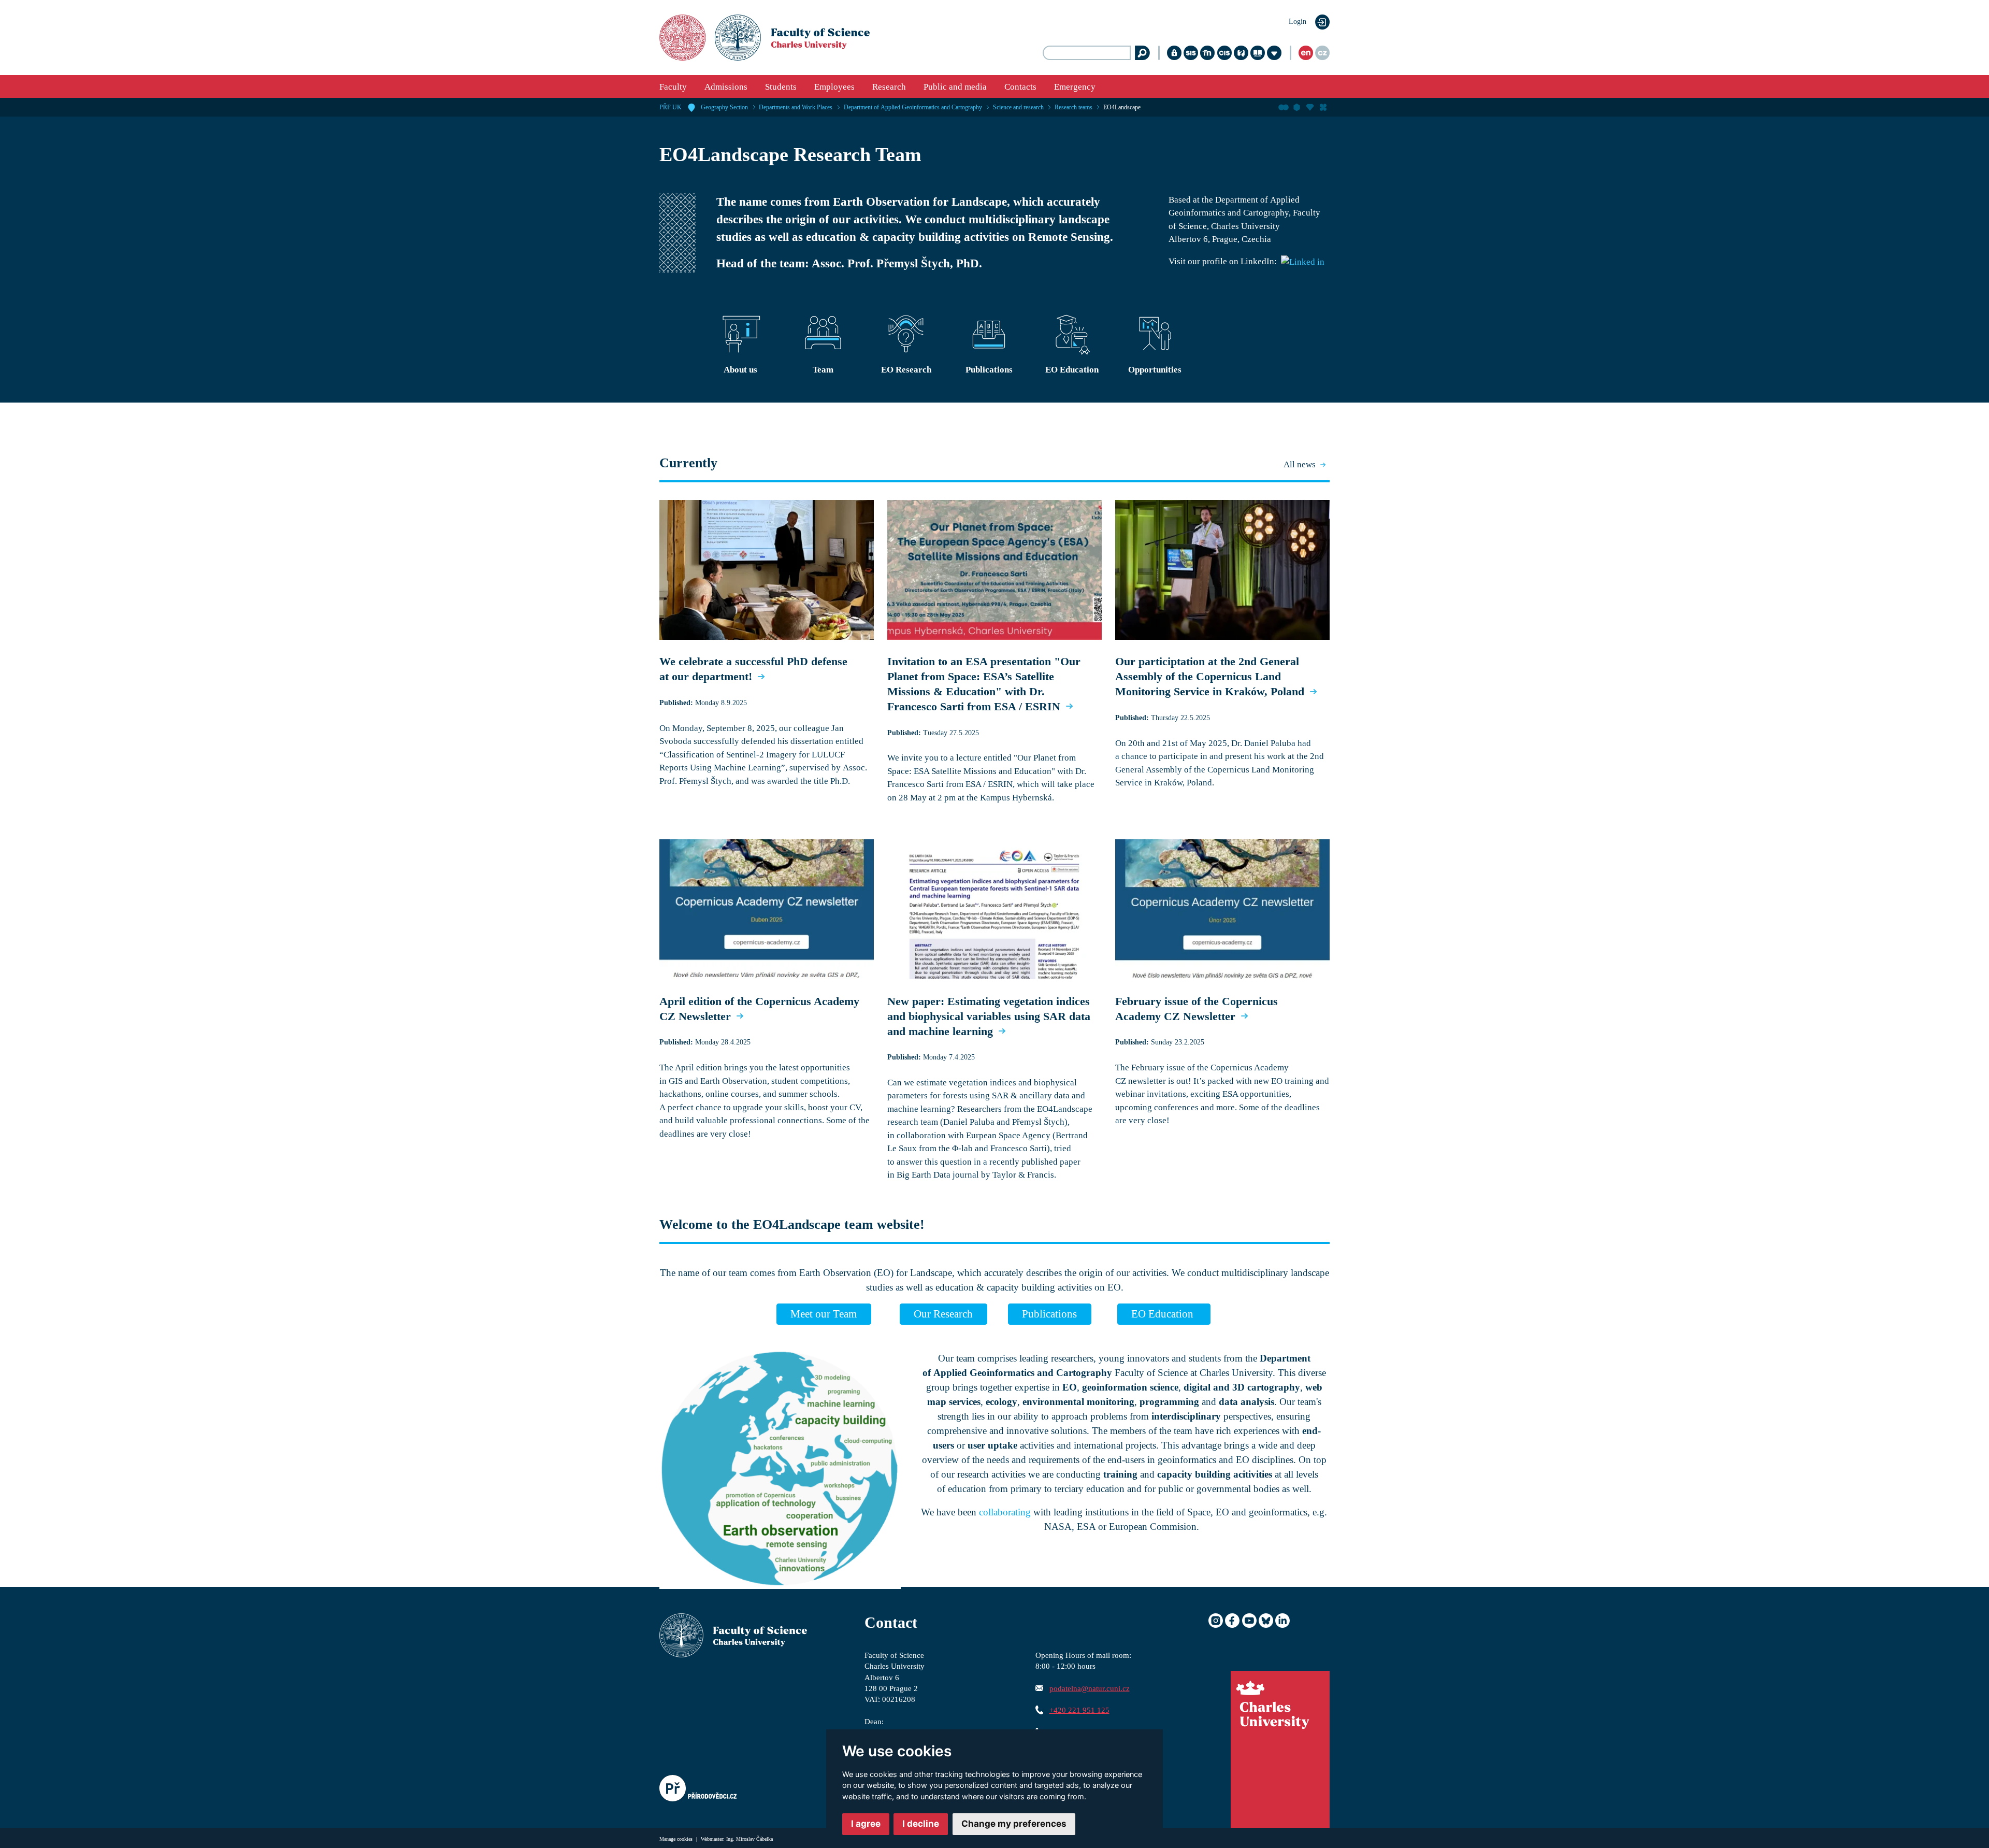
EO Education (1164, 1314)
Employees (834, 87)
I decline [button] (921, 1824)
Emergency (1075, 87)
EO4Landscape (1122, 107)
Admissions (726, 87)
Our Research (943, 1314)
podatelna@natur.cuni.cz (1090, 1688)
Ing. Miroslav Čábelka (750, 1839)
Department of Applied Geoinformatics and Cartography (913, 107)
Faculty (673, 87)
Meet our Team (824, 1314)
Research (889, 87)
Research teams (1073, 107)
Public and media (955, 87)
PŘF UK (671, 107)
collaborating (1005, 1512)
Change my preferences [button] (1014, 1824)
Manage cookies (677, 1839)
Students (781, 87)
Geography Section (724, 107)
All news (1300, 464)
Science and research (1018, 107)
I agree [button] (866, 1824)
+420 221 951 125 (1079, 1710)
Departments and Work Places (796, 107)
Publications (1049, 1314)
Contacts (1020, 87)
